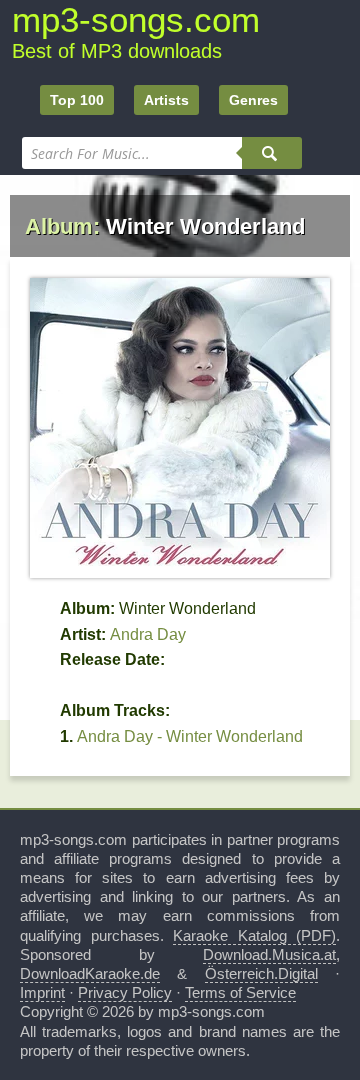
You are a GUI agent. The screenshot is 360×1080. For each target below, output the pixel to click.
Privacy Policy (125, 992)
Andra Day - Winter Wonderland (190, 736)
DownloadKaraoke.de (90, 973)
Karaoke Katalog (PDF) (254, 935)
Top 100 (77, 100)
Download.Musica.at (269, 954)
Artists (166, 100)
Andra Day (148, 634)
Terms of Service (240, 992)
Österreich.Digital (261, 973)
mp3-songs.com (136, 19)
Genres (253, 100)
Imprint (42, 992)
